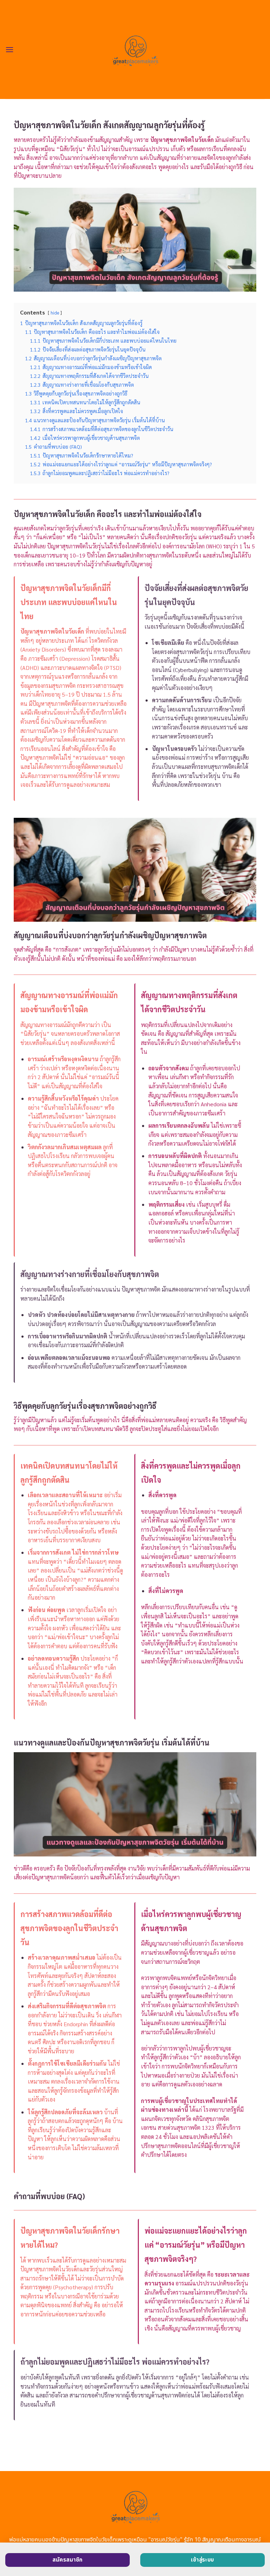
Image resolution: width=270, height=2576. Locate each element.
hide (55, 313)
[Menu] (9, 49)
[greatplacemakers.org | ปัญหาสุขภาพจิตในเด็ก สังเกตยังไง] (135, 49)
